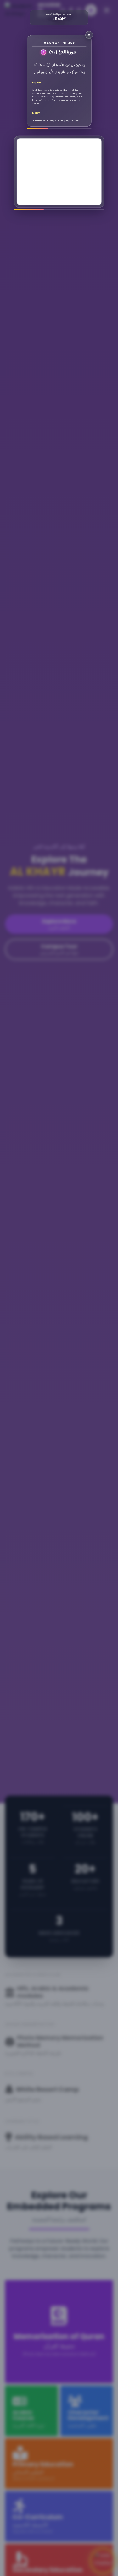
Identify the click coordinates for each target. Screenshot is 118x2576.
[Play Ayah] (43, 52)
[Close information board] (89, 35)
